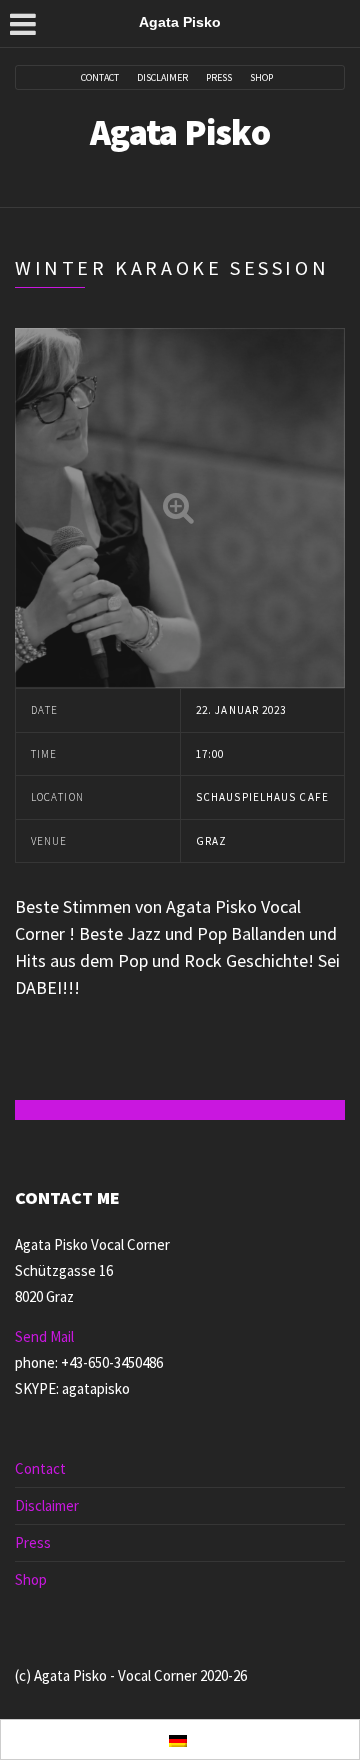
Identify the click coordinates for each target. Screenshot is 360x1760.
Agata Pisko (180, 132)
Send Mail (44, 1336)
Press (219, 78)
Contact (100, 78)
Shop (261, 78)
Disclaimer (162, 78)
